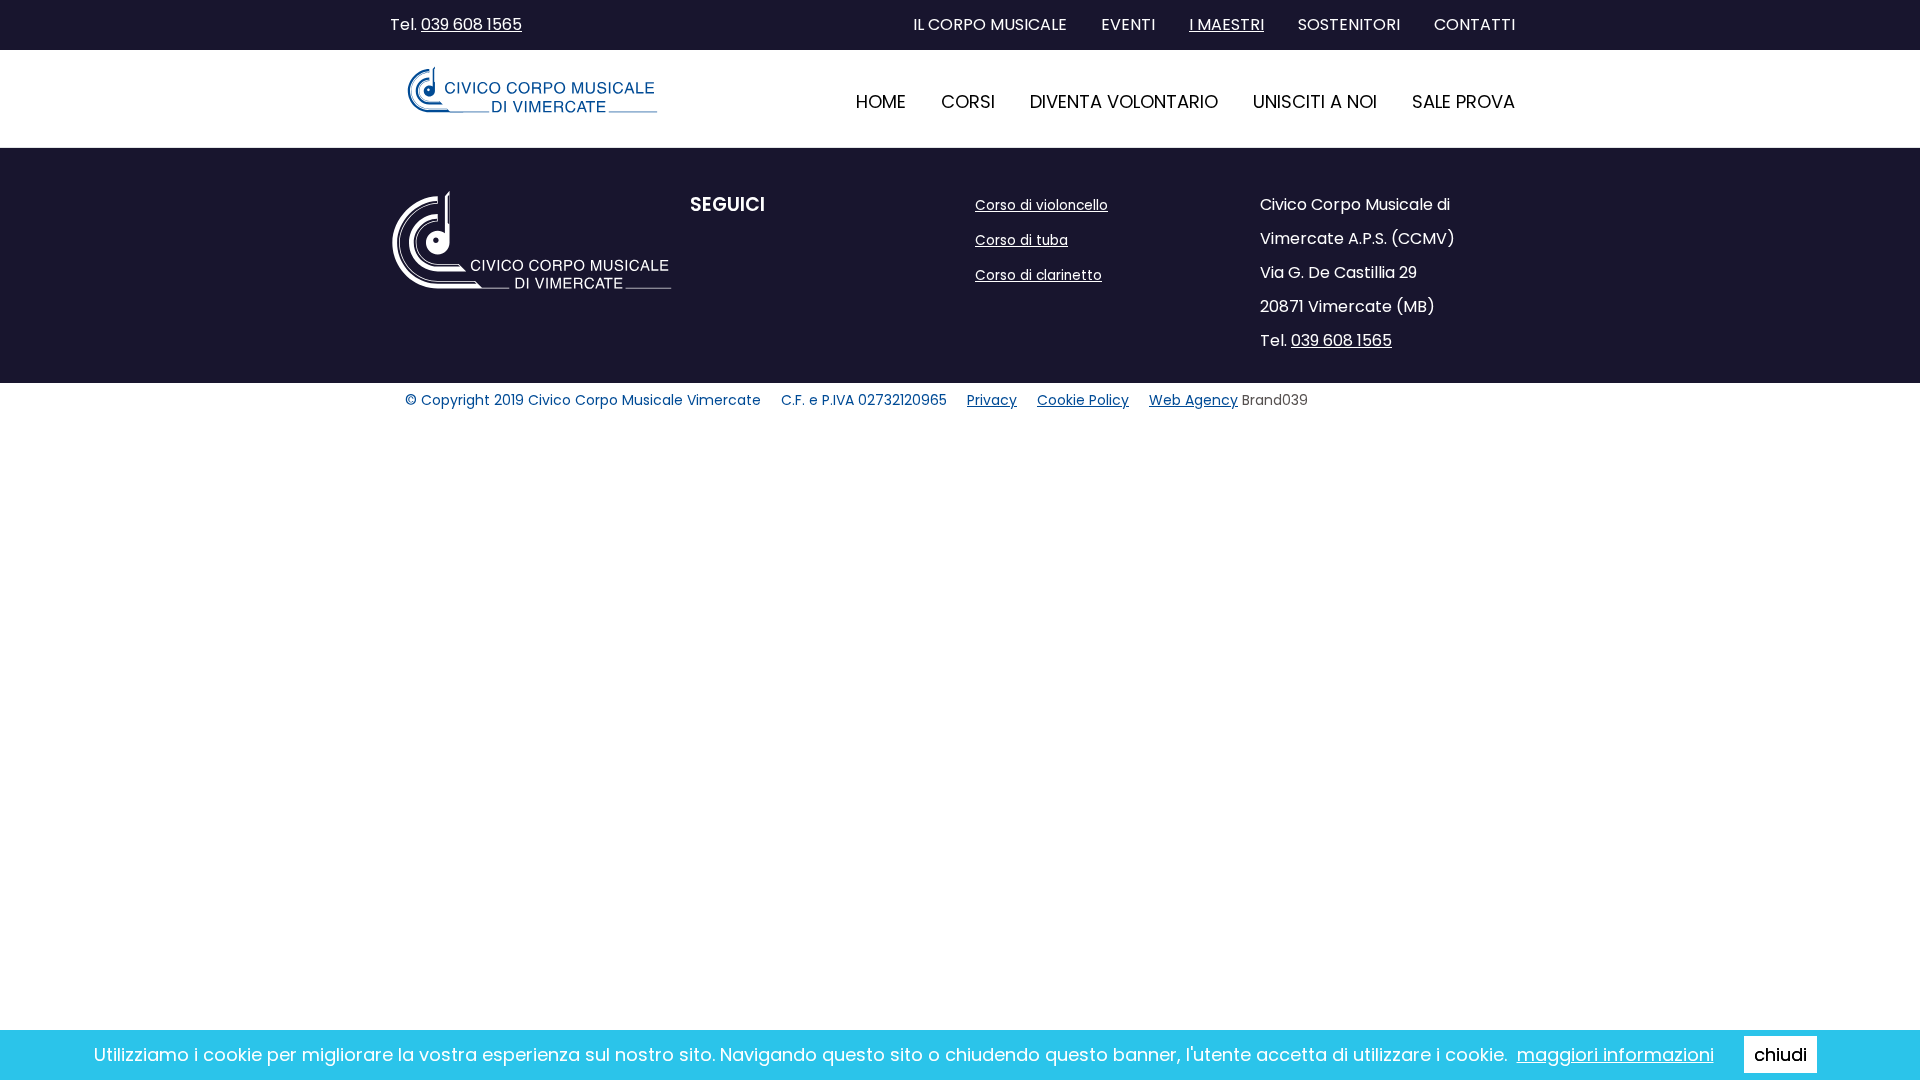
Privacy (992, 400)
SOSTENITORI (1349, 24)
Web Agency (1193, 400)
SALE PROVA (1463, 101)
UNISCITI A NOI (1315, 101)
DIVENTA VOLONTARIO (1124, 101)
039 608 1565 (471, 24)
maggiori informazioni (1615, 1054)
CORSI (968, 101)
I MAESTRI (1226, 24)
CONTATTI (1474, 24)
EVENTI (1128, 24)
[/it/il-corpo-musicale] (532, 90)
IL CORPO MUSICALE (990, 24)
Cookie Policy (1083, 400)
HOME (881, 101)
